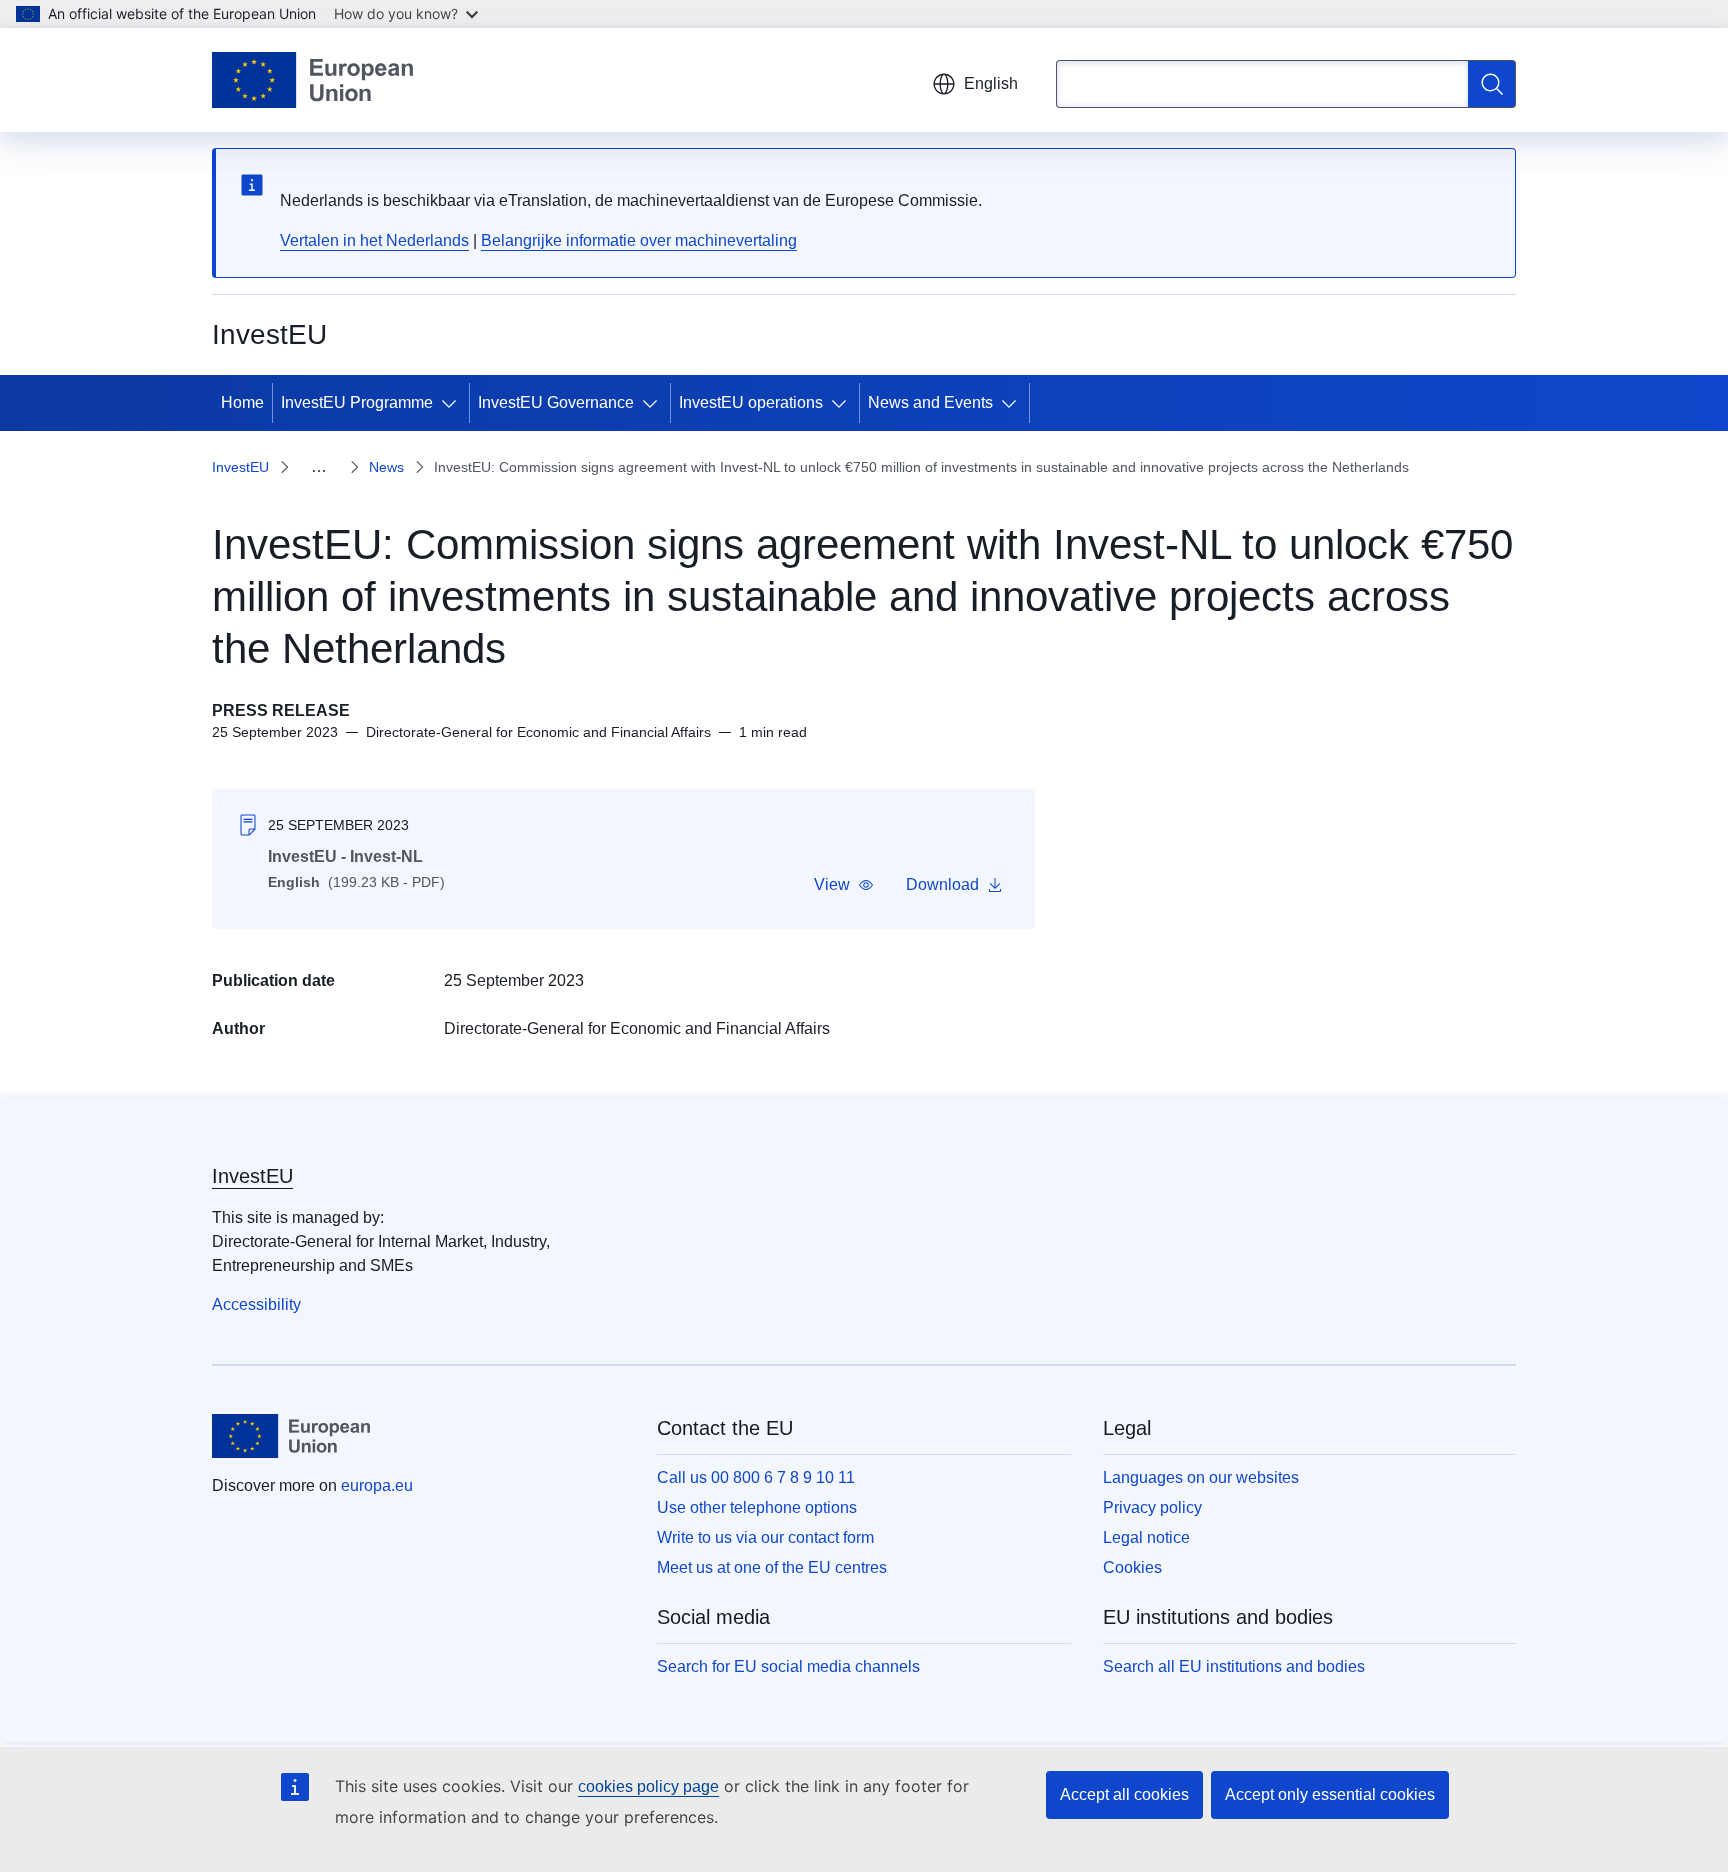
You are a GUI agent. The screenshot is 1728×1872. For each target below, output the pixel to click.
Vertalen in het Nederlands (374, 240)
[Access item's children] (453, 403)
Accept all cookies (1124, 1794)
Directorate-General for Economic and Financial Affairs (637, 1028)
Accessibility (256, 1304)
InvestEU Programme (357, 402)
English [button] (991, 83)
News (386, 467)
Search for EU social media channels (788, 1666)
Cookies (1132, 1567)
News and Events (930, 402)
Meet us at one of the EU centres (772, 1567)
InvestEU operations (751, 402)
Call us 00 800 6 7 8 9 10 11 (756, 1477)
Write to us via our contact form (765, 1537)
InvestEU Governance (556, 402)
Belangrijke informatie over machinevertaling (639, 240)
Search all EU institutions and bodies (1234, 1666)
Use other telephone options (757, 1507)
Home (242, 402)
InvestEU (240, 467)
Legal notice (1146, 1537)
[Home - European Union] (312, 80)
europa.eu (377, 1485)
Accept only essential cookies (1330, 1794)
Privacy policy (1152, 1507)
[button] (844, 885)
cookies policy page (648, 1786)
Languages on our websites (1201, 1477)
